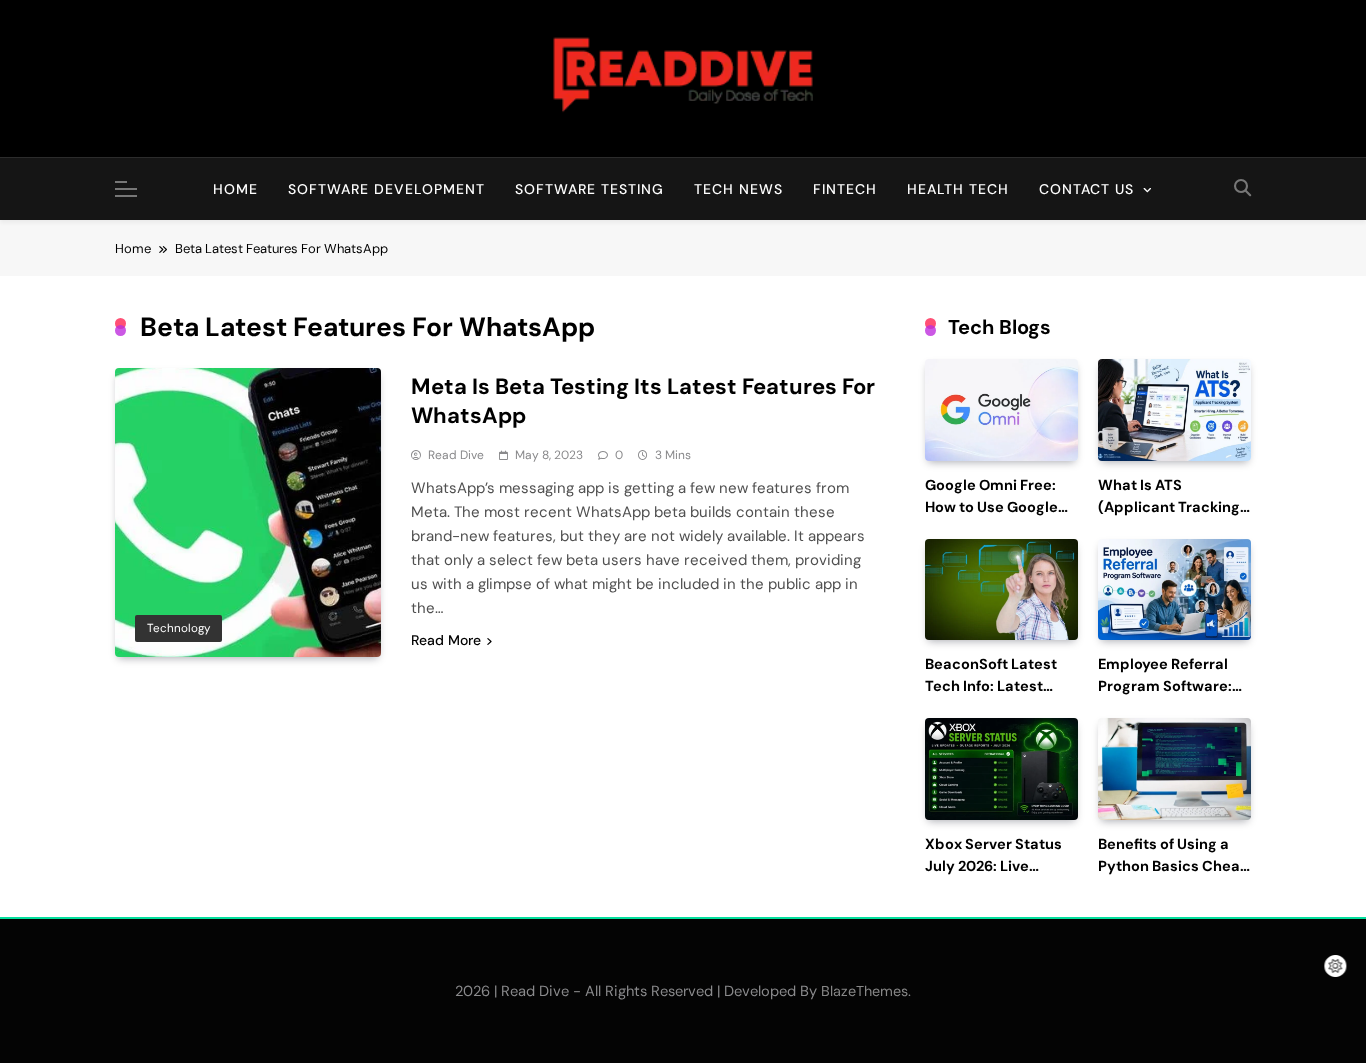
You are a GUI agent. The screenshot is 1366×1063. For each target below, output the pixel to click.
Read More (446, 640)
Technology (178, 628)
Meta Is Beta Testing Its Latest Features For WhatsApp (643, 401)
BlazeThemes (864, 991)
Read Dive (456, 455)
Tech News (738, 189)
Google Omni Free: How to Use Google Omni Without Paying (1000, 507)
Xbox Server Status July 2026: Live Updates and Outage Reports (999, 877)
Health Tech (958, 189)
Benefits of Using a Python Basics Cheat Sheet (1172, 866)
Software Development (386, 189)
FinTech (845, 189)
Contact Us (1086, 189)
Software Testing (589, 189)
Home (235, 189)
